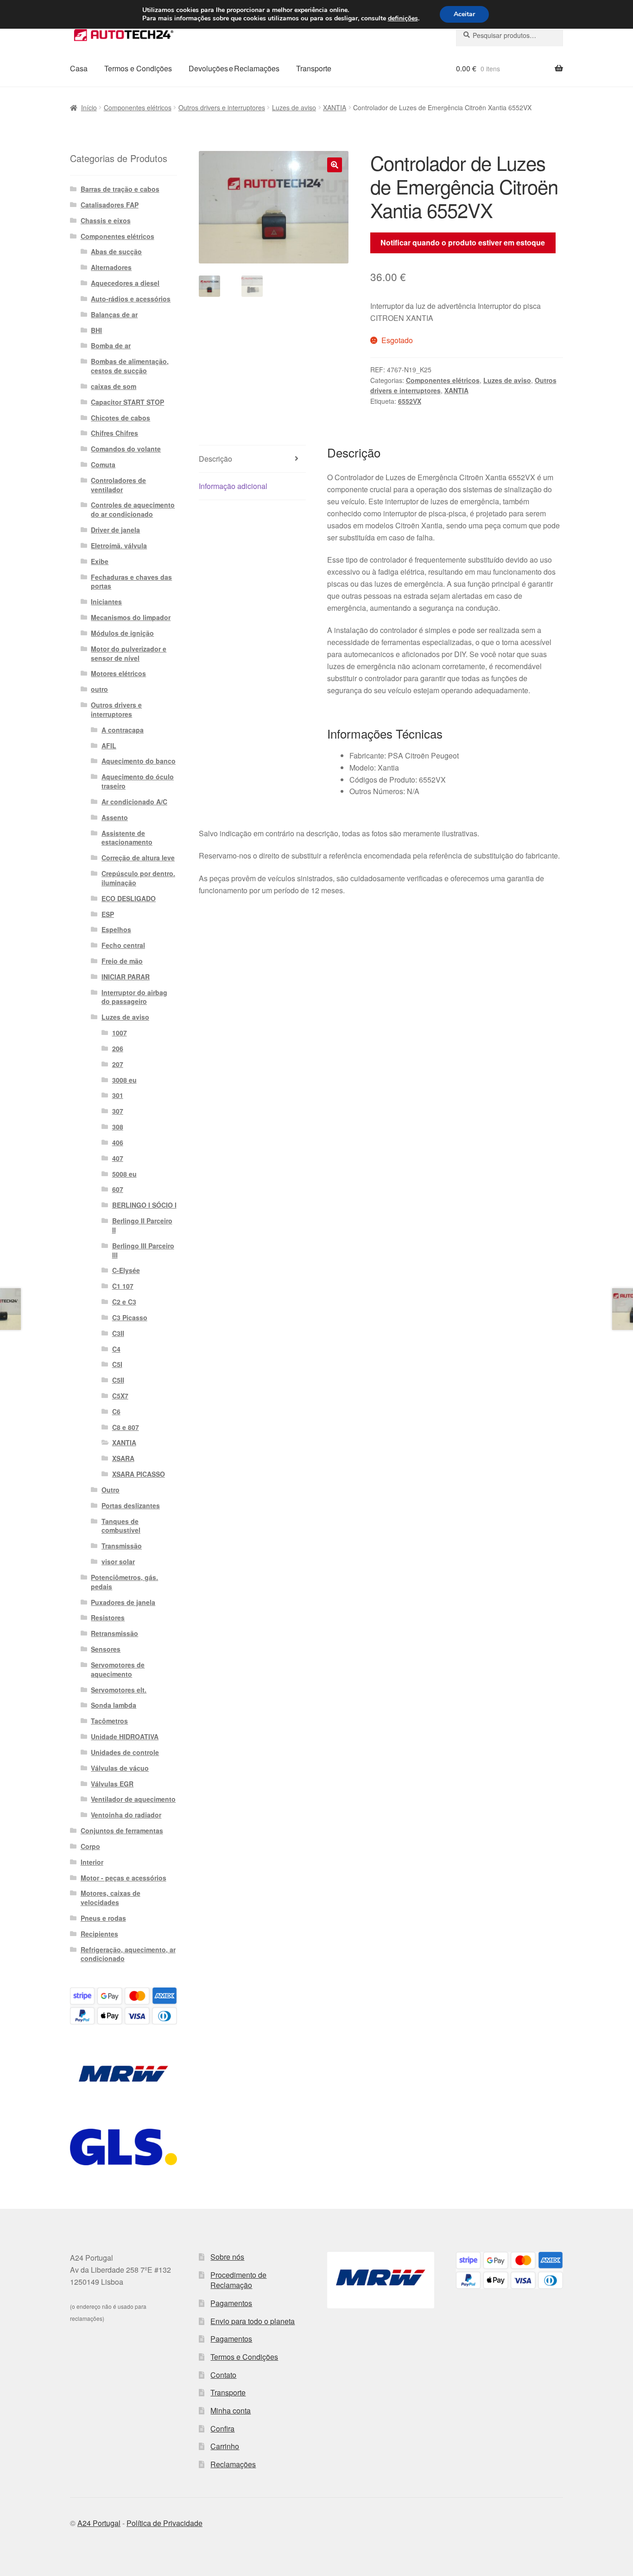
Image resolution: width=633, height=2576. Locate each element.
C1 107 (123, 1286)
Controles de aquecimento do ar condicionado (133, 509)
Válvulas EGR (112, 1784)
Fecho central (123, 945)
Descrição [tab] (215, 459)
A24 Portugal (99, 2523)
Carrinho (225, 2446)
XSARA (123, 1458)
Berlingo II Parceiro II (142, 1225)
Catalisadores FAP (110, 205)
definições (403, 19)
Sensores (106, 1649)
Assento (115, 817)
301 (118, 1095)
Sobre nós (227, 2257)
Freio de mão (122, 961)
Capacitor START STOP (127, 402)
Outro (111, 1490)
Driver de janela (115, 530)
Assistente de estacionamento (127, 838)
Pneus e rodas (103, 1918)
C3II (118, 1333)
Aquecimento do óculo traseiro (138, 781)
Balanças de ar (114, 314)
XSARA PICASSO (139, 1474)
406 (118, 1142)
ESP (108, 914)
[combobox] (510, 35)
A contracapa (123, 730)
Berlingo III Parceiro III (143, 1250)
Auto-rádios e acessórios (131, 299)
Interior (92, 1862)
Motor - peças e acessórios (123, 1878)
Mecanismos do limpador (131, 617)
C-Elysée (126, 1270)
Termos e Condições (138, 68)
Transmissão (122, 1546)
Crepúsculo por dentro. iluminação (138, 878)
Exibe (100, 561)
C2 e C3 (124, 1302)
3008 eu (124, 1080)
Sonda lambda (114, 1705)
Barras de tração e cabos (120, 189)
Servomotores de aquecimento (118, 1669)
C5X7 (120, 1396)
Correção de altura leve (138, 858)
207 (118, 1064)
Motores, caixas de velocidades (111, 1898)
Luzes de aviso (294, 107)
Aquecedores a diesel (125, 283)
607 (118, 1189)
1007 (120, 1033)
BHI (96, 330)
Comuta (103, 464)
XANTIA (335, 107)
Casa (79, 68)
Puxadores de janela (123, 1602)
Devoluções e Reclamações (234, 68)
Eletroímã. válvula (119, 545)
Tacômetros (109, 1721)
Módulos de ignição (122, 633)
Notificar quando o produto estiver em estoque (463, 242)
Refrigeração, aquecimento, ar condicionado (128, 1954)
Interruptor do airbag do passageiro (134, 997)
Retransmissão (114, 1633)
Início (89, 107)
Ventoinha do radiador (126, 1815)
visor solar (118, 1561)
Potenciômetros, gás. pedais (124, 1582)
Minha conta (231, 2410)
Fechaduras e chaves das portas (131, 582)
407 (118, 1158)
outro (99, 689)
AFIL (109, 746)
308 (118, 1127)
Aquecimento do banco (139, 761)
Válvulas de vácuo (120, 1768)
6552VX (410, 401)
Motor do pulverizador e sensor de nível (129, 653)
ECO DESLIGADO (129, 898)
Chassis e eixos (106, 220)
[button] (335, 165)
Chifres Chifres (114, 433)
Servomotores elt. (119, 1690)
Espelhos (116, 929)
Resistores (108, 1617)
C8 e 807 (126, 1427)
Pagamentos (231, 2303)
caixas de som (114, 386)
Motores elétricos (118, 673)
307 (118, 1111)
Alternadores (111, 267)
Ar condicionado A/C (134, 802)
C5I (117, 1364)
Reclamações (233, 2464)
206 (118, 1048)
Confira (222, 2429)
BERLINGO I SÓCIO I (144, 1205)
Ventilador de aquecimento (133, 1799)
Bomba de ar (111, 345)
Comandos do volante (126, 449)
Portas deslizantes (131, 1505)
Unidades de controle (125, 1752)
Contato (223, 2375)
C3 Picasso (130, 1317)
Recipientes (99, 1934)
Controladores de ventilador (118, 485)
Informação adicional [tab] (233, 486)
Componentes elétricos (138, 107)
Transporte (314, 68)
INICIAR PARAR (126, 977)
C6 (116, 1411)
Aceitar (464, 14)
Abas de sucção (116, 251)
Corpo (90, 1846)
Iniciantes (106, 602)
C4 (116, 1349)
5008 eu (124, 1174)
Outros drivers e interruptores (222, 107)
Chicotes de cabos (120, 418)
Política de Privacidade (165, 2523)
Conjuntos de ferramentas (122, 1830)
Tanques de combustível (121, 1526)
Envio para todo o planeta (253, 2321)
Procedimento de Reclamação (238, 2280)
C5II (118, 1380)
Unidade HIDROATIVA (125, 1736)
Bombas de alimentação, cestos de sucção (130, 366)
